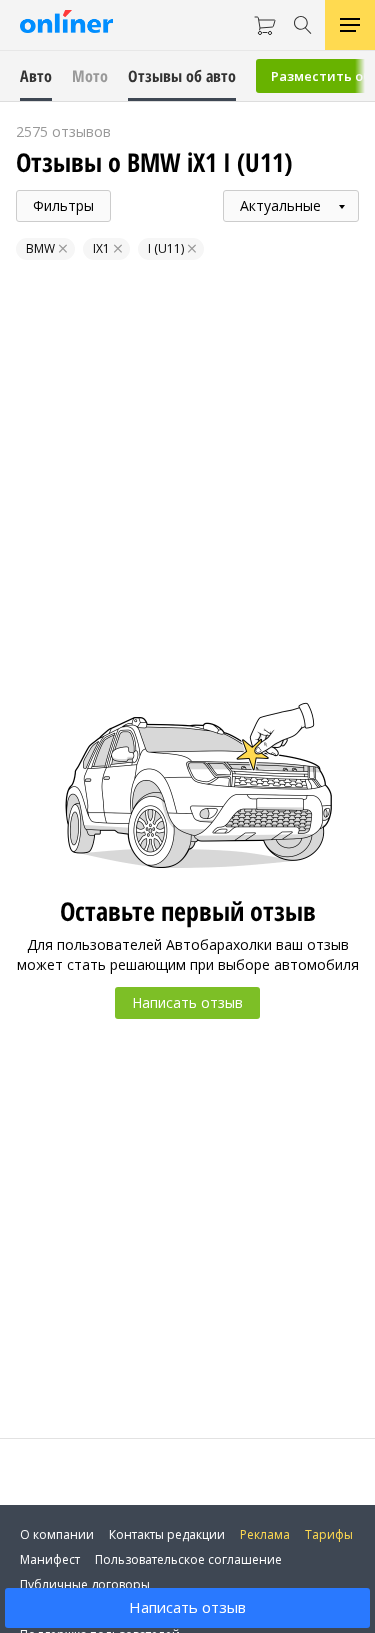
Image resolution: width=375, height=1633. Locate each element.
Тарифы (329, 1534)
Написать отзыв (187, 1607)
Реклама (265, 1534)
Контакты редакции (167, 1534)
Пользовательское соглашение (188, 1559)
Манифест (50, 1559)
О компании (57, 1534)
